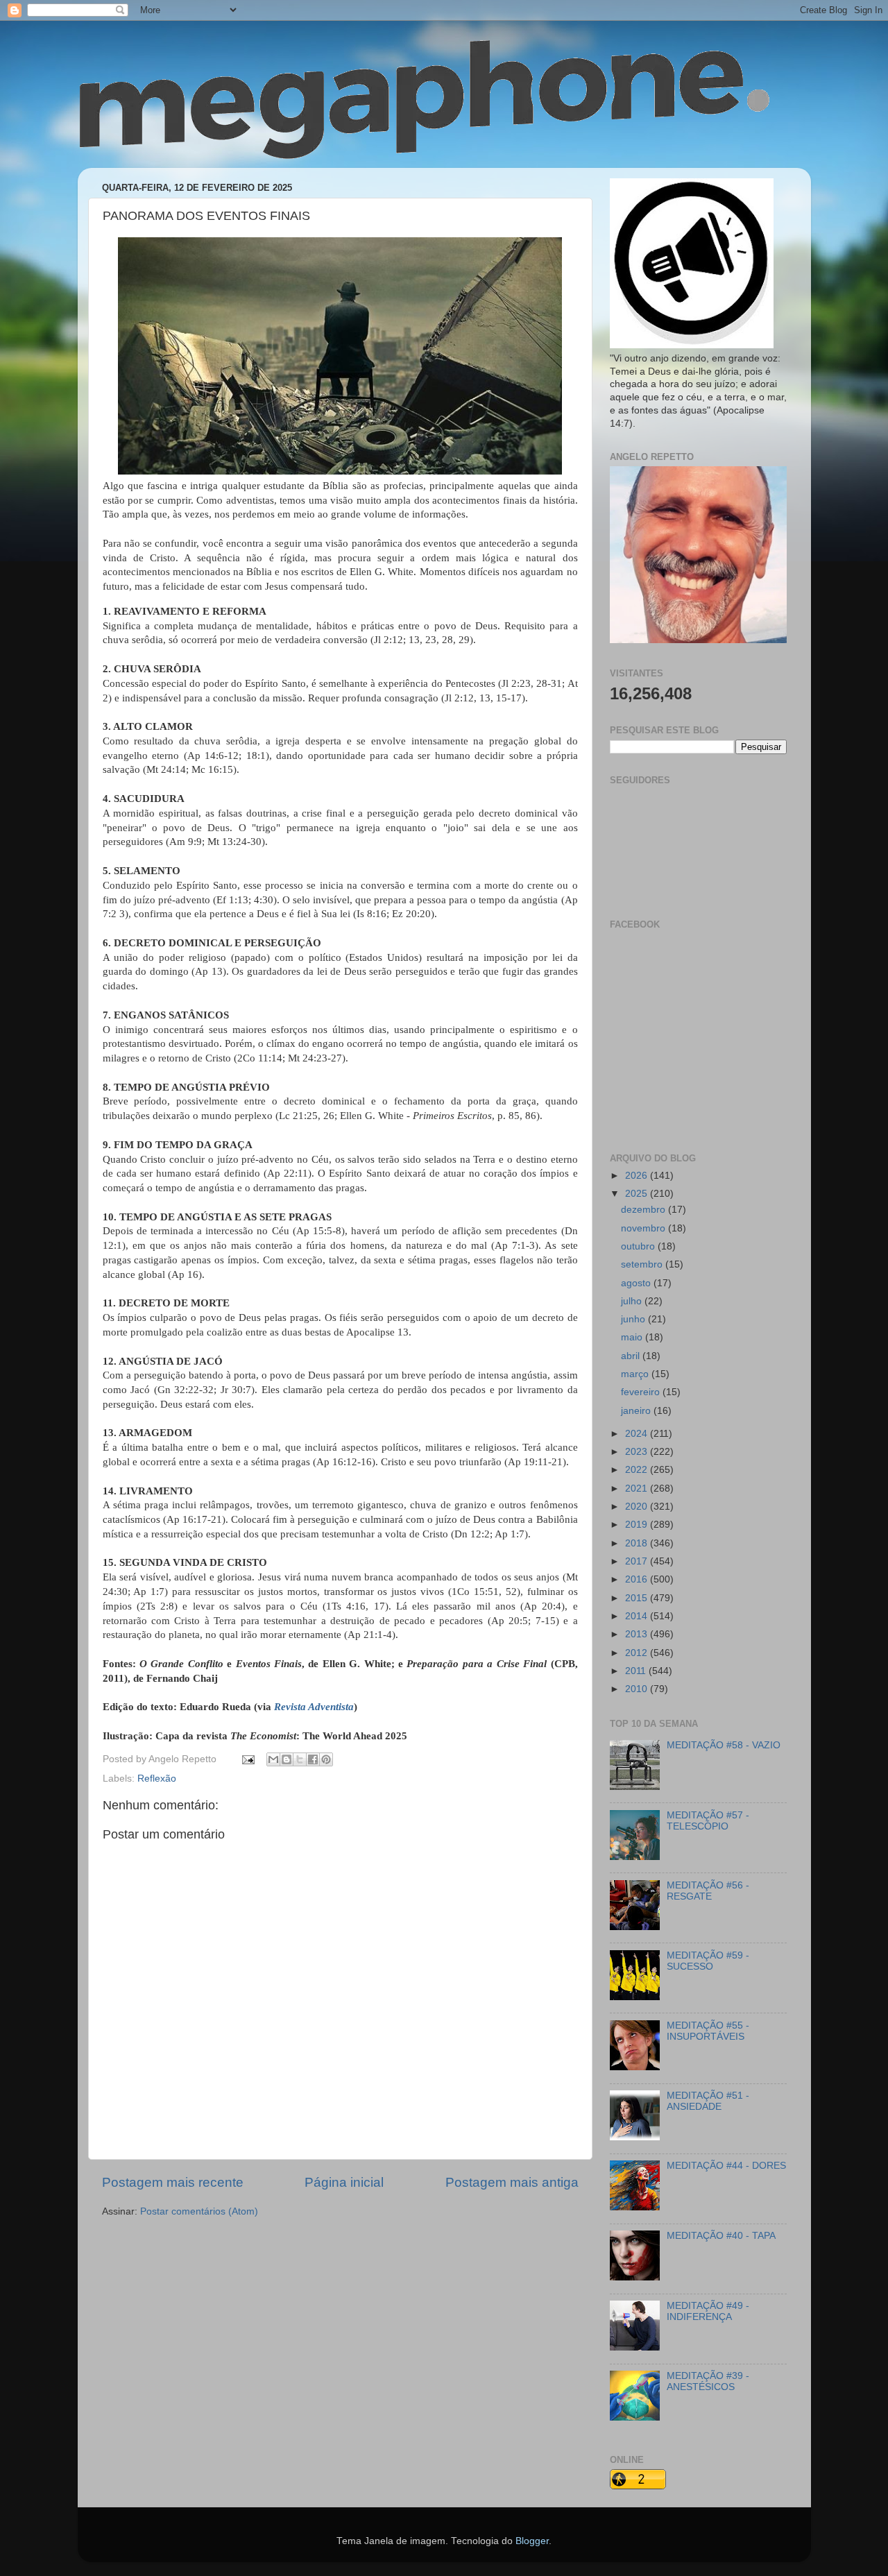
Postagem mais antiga (512, 2182)
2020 (638, 1507)
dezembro (644, 1210)
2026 (638, 1176)
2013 (638, 1634)
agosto (637, 1283)
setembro (643, 1264)
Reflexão (157, 1779)
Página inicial (344, 2182)
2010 (638, 1689)
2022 (638, 1470)
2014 (638, 1616)
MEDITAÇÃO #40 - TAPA (721, 2236)
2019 (638, 1525)
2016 (638, 1579)
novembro (644, 1228)
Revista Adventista (314, 1707)
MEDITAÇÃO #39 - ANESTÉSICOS (708, 2381)
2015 (638, 1598)
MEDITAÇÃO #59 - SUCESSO (708, 1961)
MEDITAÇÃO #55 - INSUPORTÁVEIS (708, 2031)
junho (634, 1319)
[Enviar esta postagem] (248, 1759)
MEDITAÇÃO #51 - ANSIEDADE (708, 2101)
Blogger (532, 2541)
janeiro (637, 1411)
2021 (638, 1489)
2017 (638, 1561)
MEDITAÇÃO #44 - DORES (726, 2166)
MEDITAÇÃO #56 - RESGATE (708, 1891)
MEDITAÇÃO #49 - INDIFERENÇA (708, 2311)
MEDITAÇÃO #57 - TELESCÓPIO (708, 1821)
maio (633, 1337)
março (636, 1374)
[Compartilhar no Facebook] (313, 1759)
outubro (639, 1246)
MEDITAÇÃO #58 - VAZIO (724, 1745)
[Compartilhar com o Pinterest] (326, 1759)
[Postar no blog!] (287, 1759)
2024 (638, 1434)
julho (633, 1301)
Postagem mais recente (173, 2182)
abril (632, 1356)
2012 (638, 1653)
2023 (638, 1452)
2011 (637, 1671)
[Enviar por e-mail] (273, 1759)
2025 (638, 1194)
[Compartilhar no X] (300, 1759)
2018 (638, 1543)
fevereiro (642, 1392)
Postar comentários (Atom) (199, 2211)
